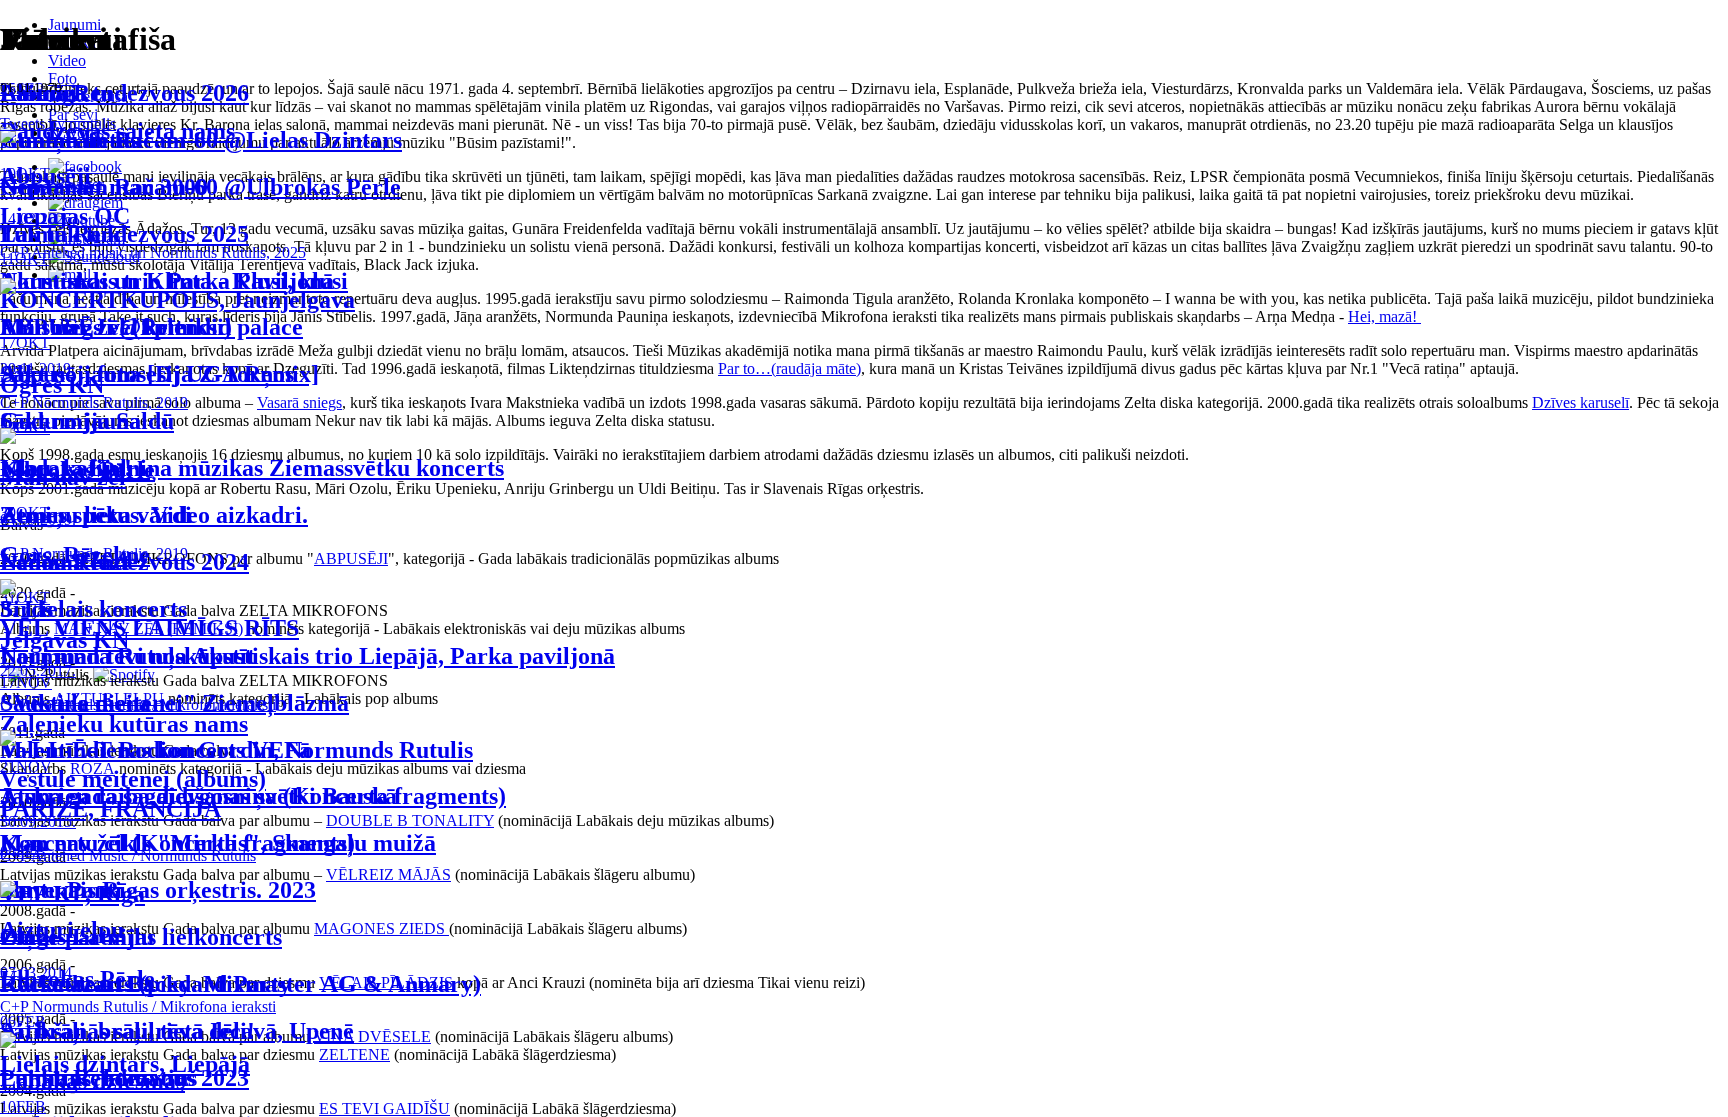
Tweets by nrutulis (58, 123)
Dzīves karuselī (1580, 402)
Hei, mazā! (1384, 316)
